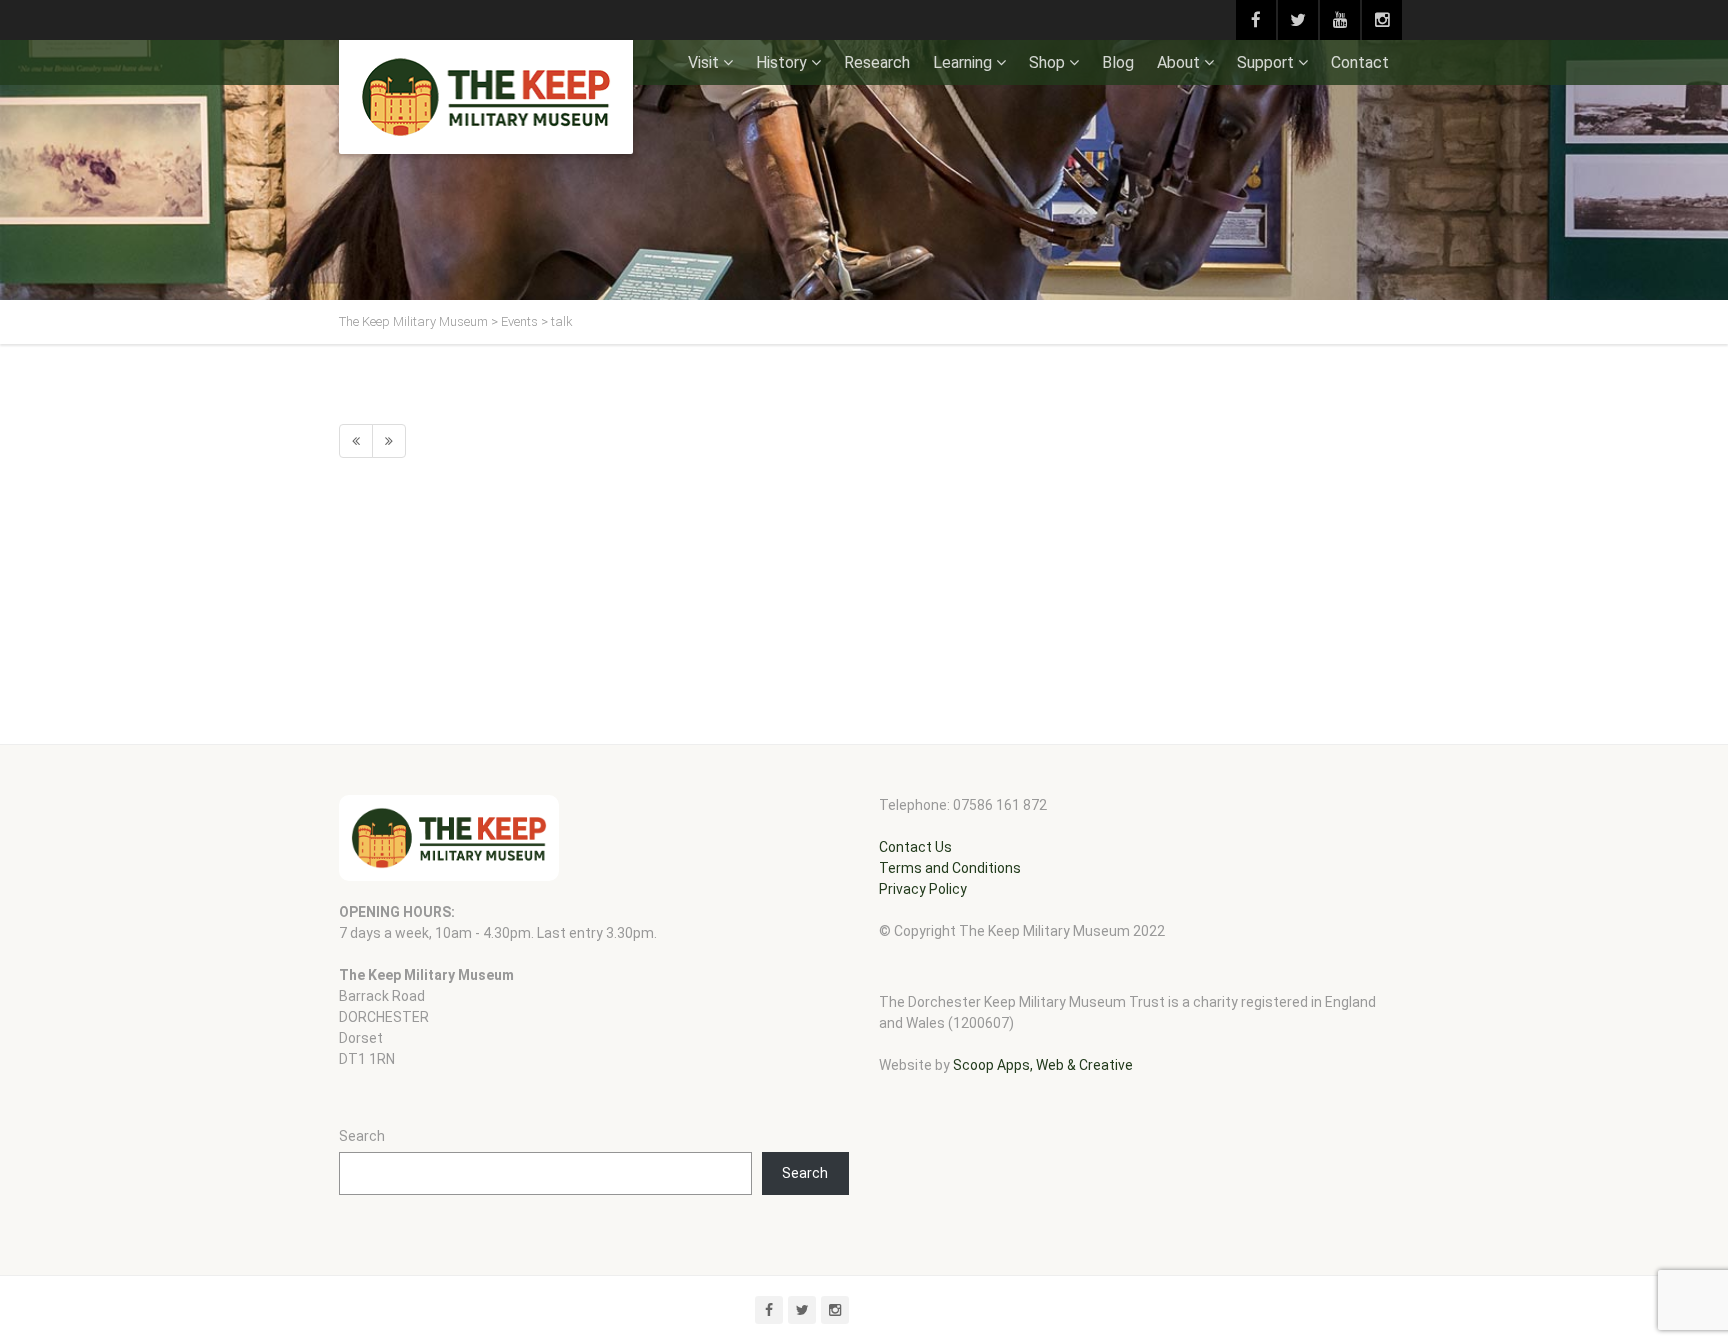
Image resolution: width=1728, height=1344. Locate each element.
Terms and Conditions (950, 868)
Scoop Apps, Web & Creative (1043, 1065)
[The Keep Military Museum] (486, 97)
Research (877, 62)
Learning (962, 62)
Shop (1047, 62)
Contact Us (915, 847)
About (1178, 62)
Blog (1118, 62)
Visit (703, 62)
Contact (1360, 62)
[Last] (389, 441)
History (781, 62)
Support (1265, 62)
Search (362, 1136)
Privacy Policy (923, 889)
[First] (356, 441)
